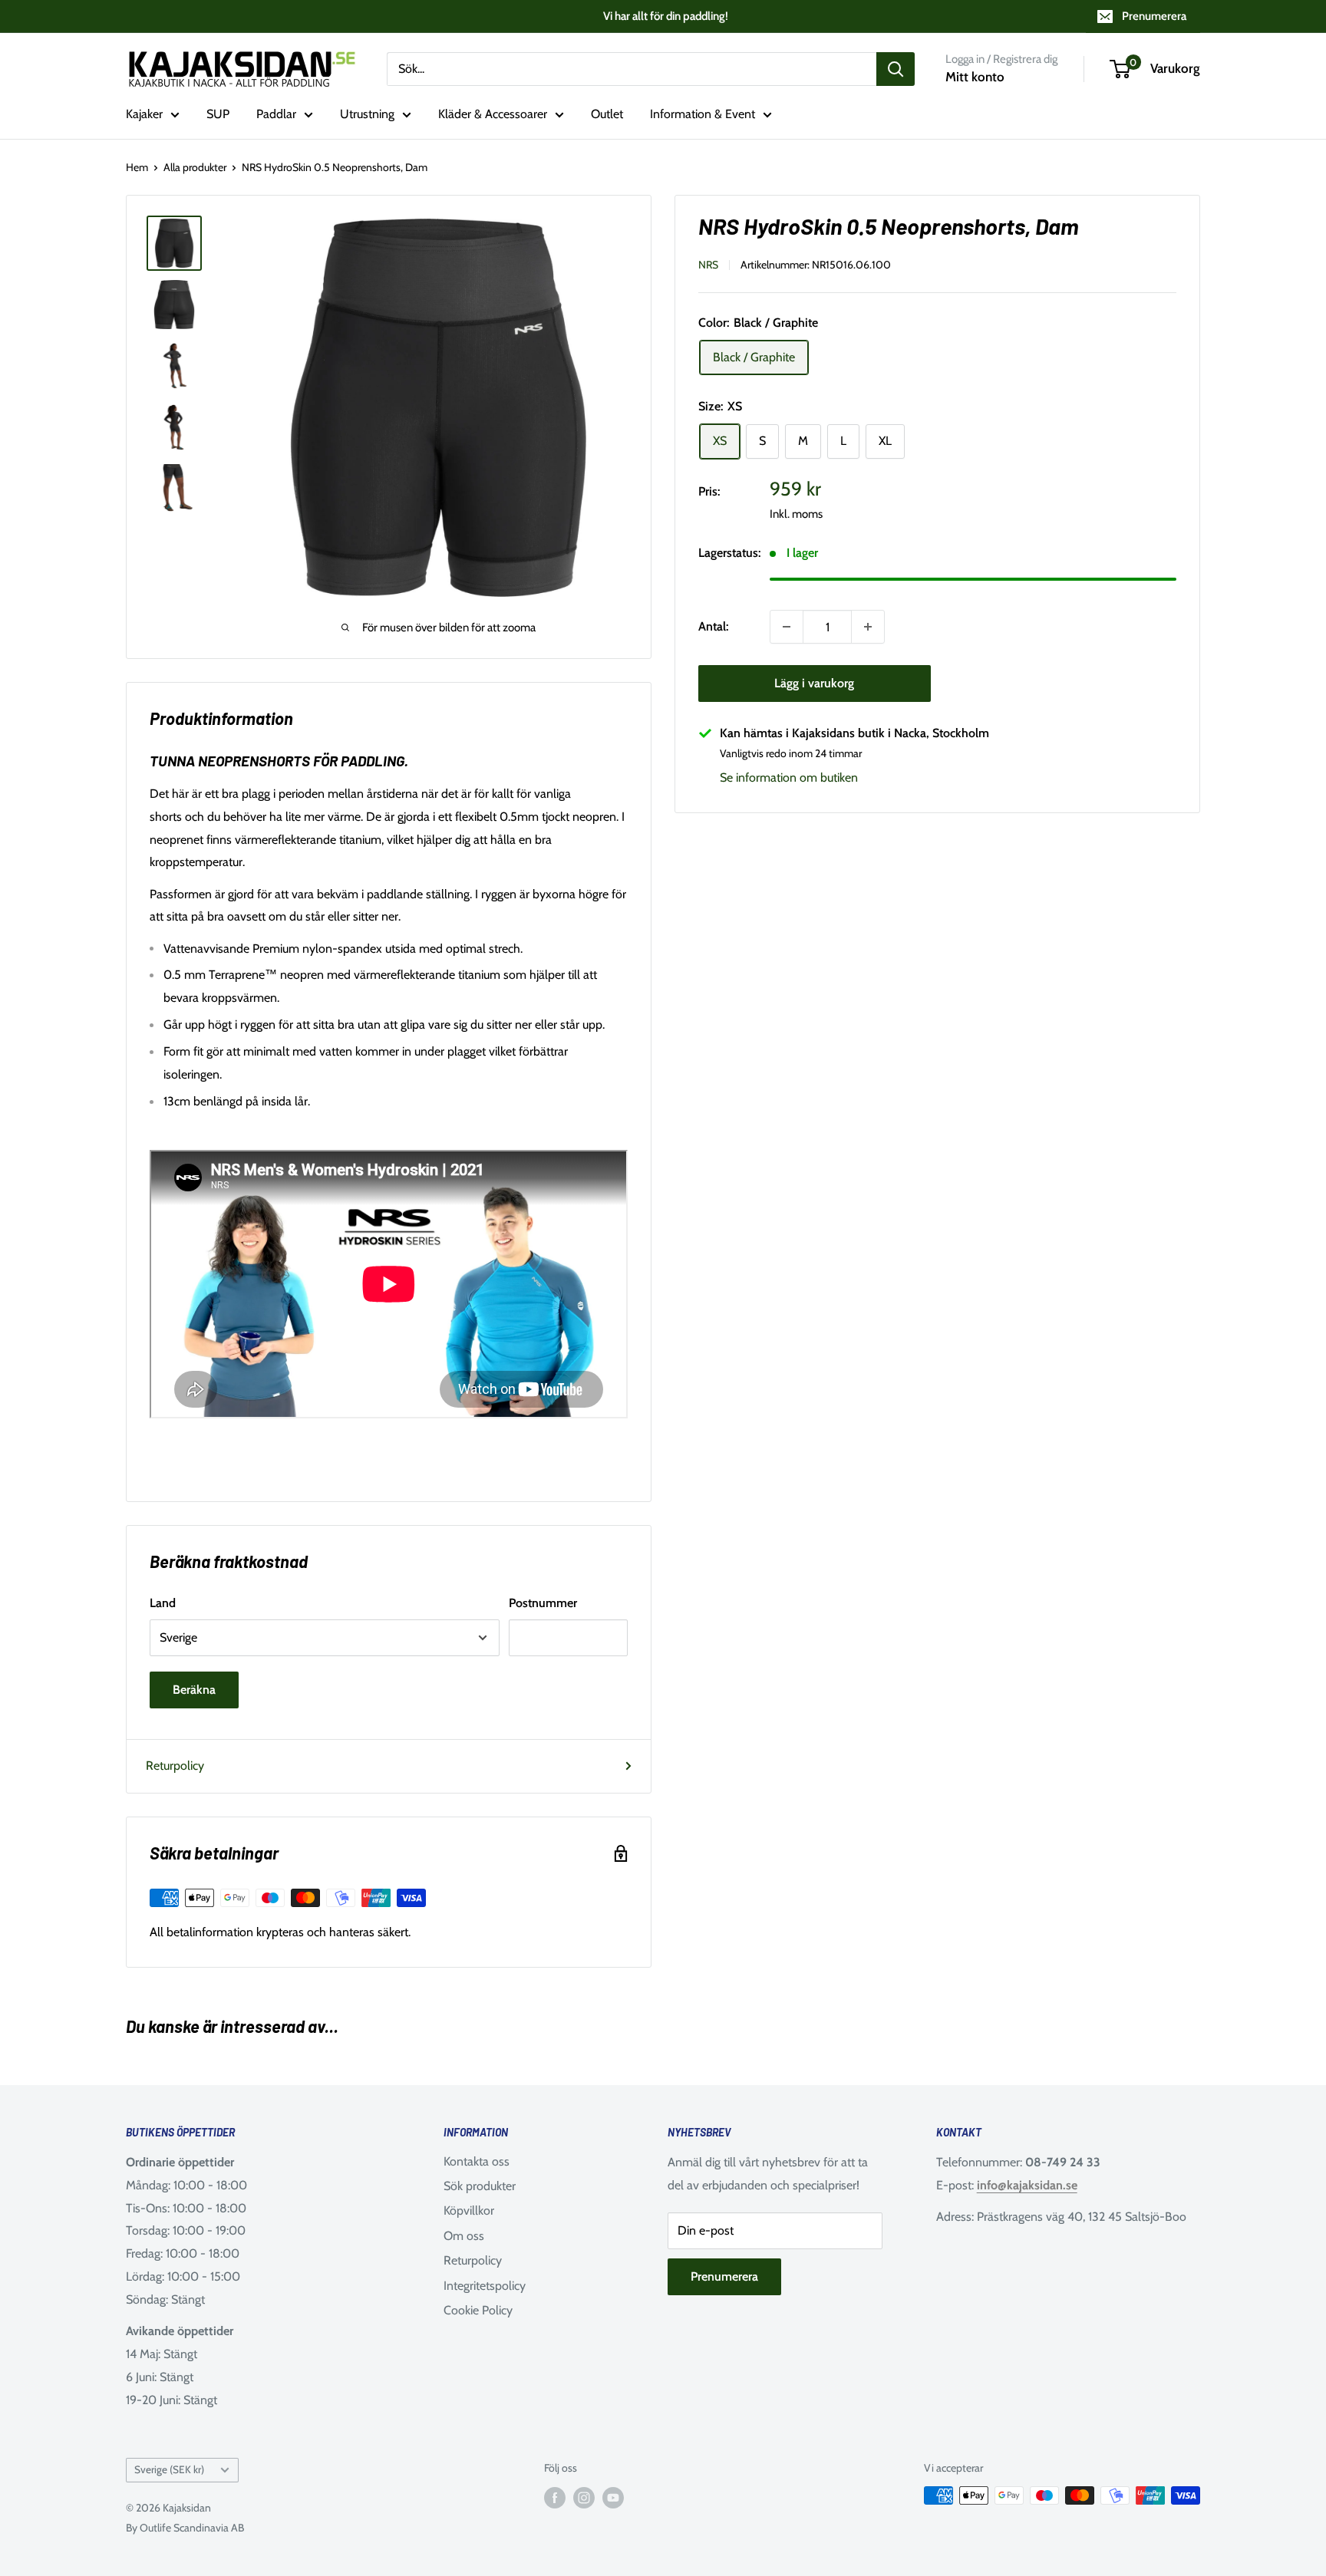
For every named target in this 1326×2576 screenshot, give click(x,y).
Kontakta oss (477, 2161)
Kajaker (144, 114)
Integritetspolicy (485, 2286)
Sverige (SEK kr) (169, 2469)
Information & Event (703, 114)
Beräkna (194, 1690)
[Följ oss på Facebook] (555, 2497)
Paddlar (276, 114)
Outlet (607, 114)
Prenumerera (1154, 16)
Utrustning (367, 114)
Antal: (713, 626)
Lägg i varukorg (814, 683)
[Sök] (896, 69)
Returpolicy (175, 1766)
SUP (218, 114)
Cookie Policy (478, 2310)
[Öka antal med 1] (868, 627)
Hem (137, 167)
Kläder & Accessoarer (493, 114)
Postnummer (543, 1603)
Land (163, 1603)
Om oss (464, 2236)
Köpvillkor (469, 2210)
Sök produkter (480, 2186)
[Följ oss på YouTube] (613, 2497)
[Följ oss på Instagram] (584, 2497)
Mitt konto (975, 77)
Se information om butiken (789, 777)
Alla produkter (195, 167)
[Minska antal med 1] (787, 627)
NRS (708, 265)
